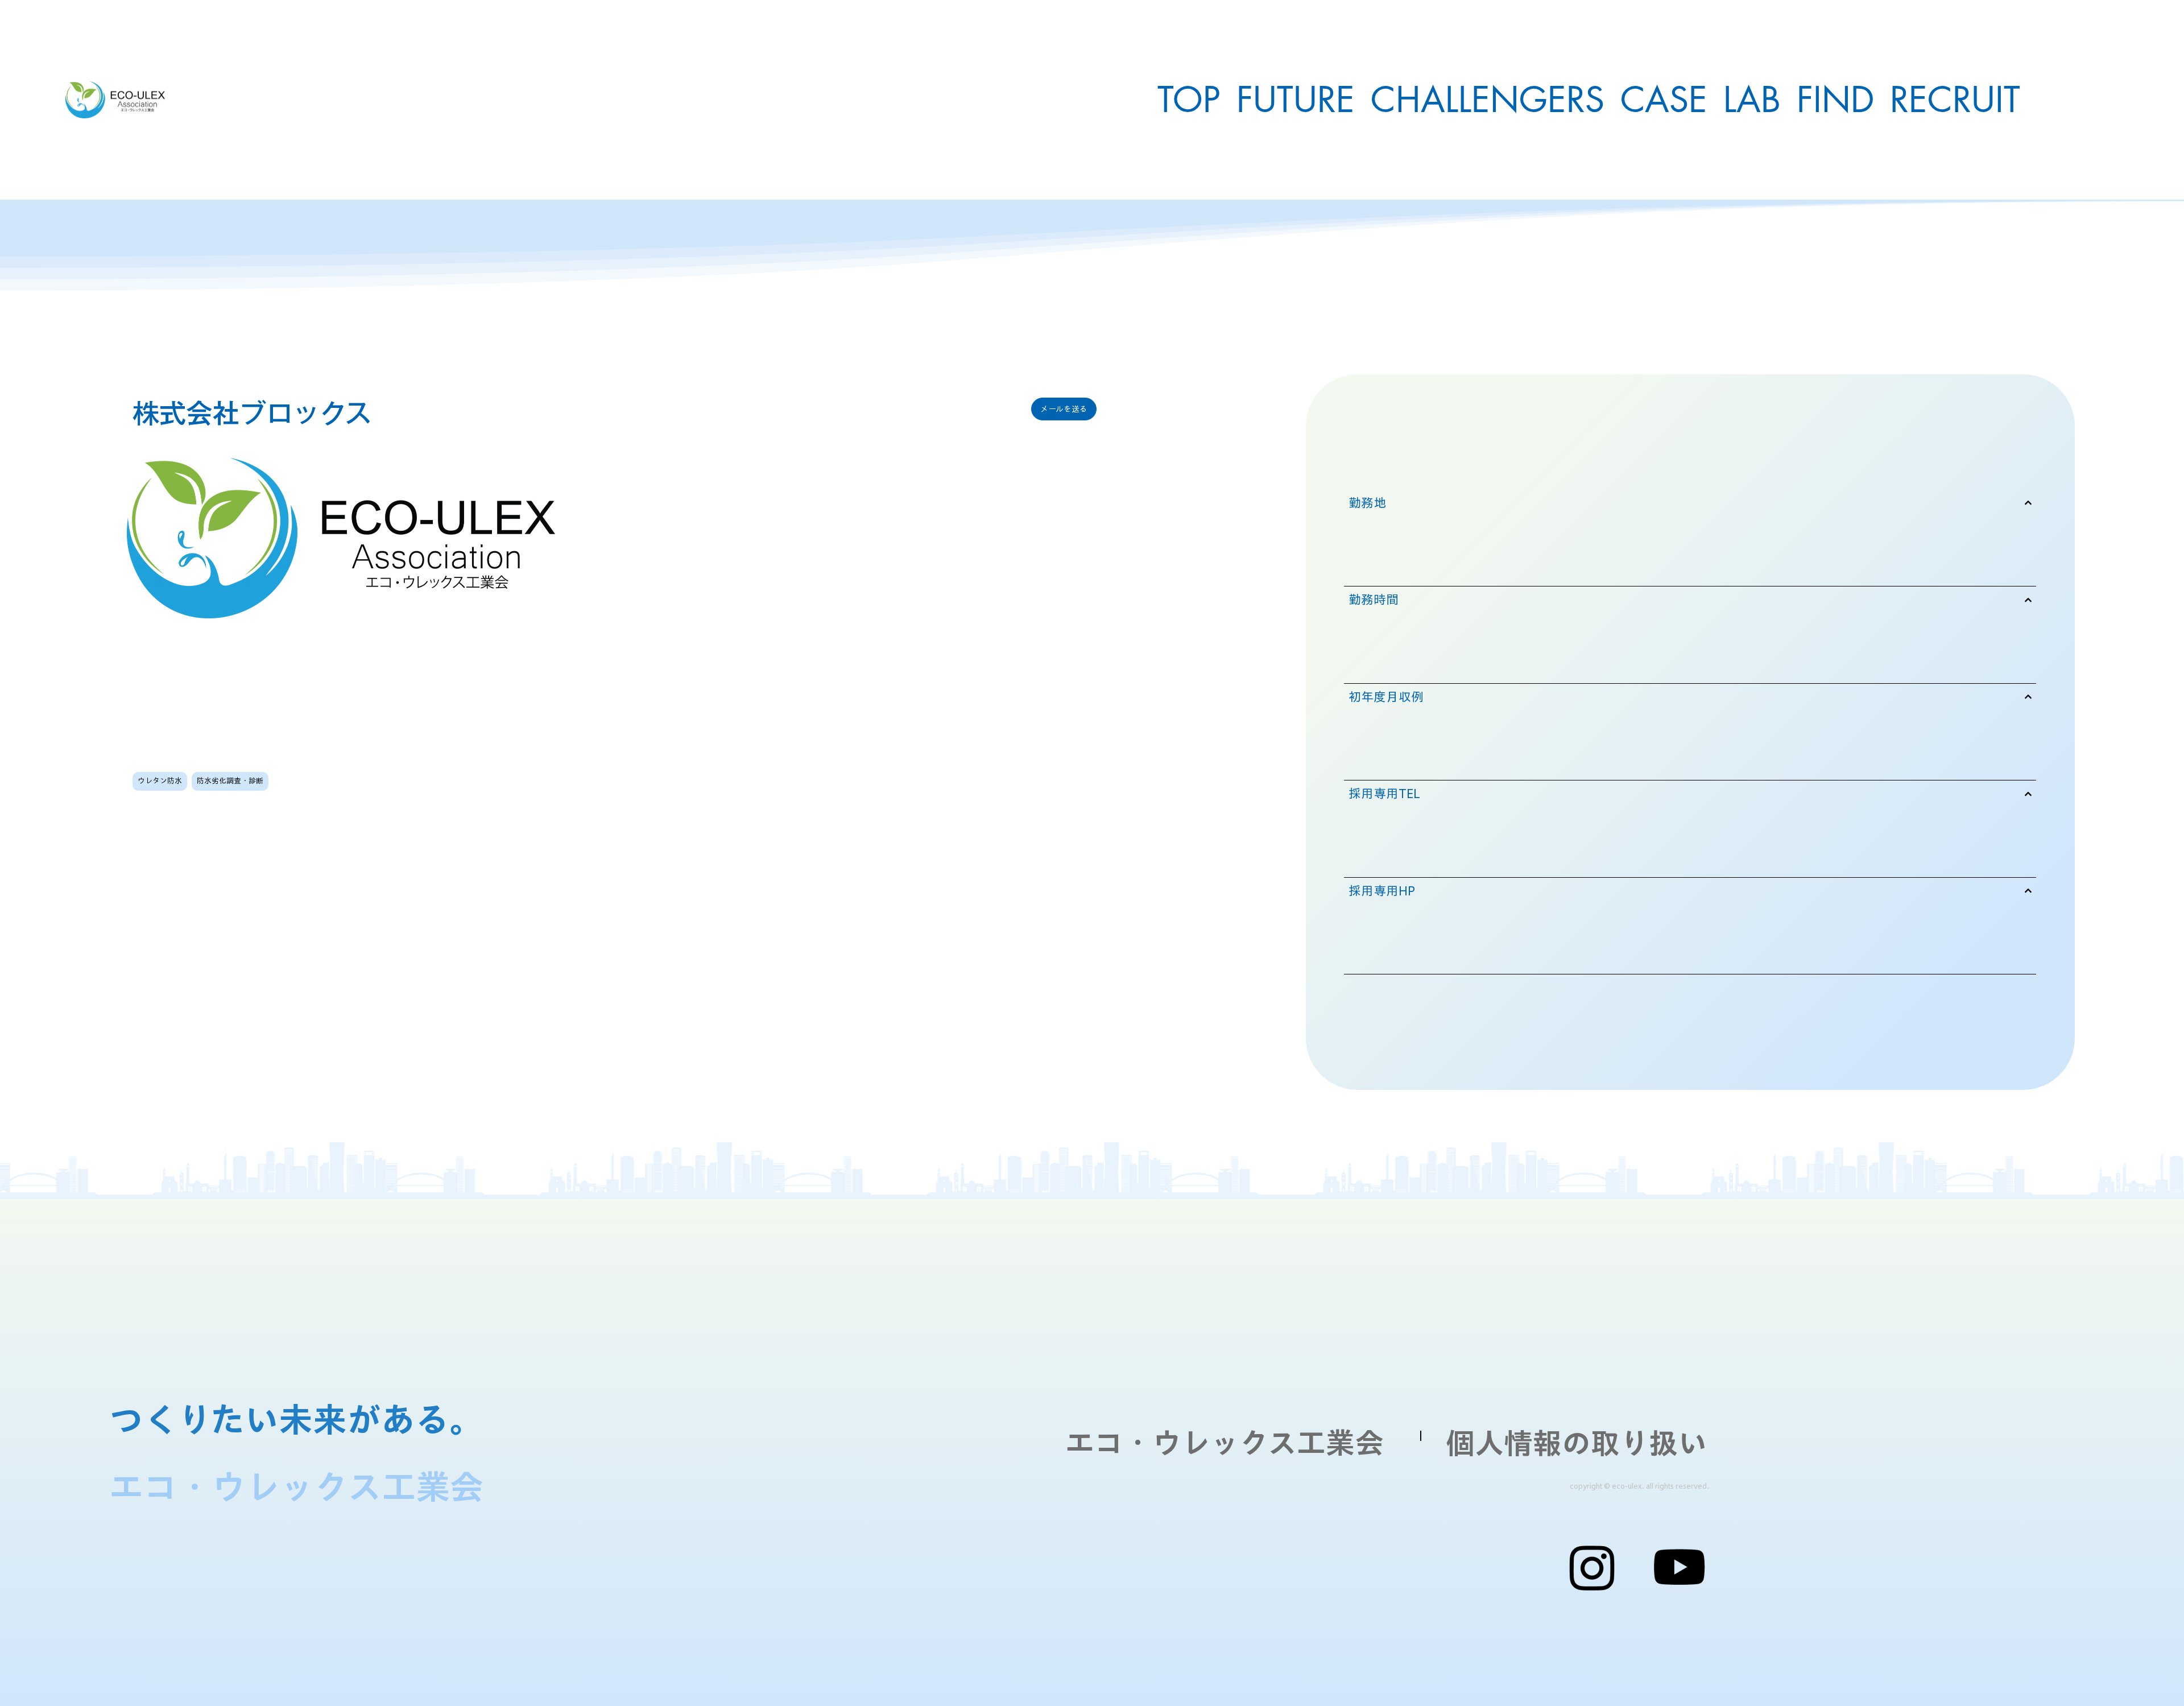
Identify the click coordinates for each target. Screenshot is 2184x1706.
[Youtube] (1679, 1567)
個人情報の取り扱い (1576, 1443)
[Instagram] (1592, 1567)
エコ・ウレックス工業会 (1225, 1442)
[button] (1064, 409)
